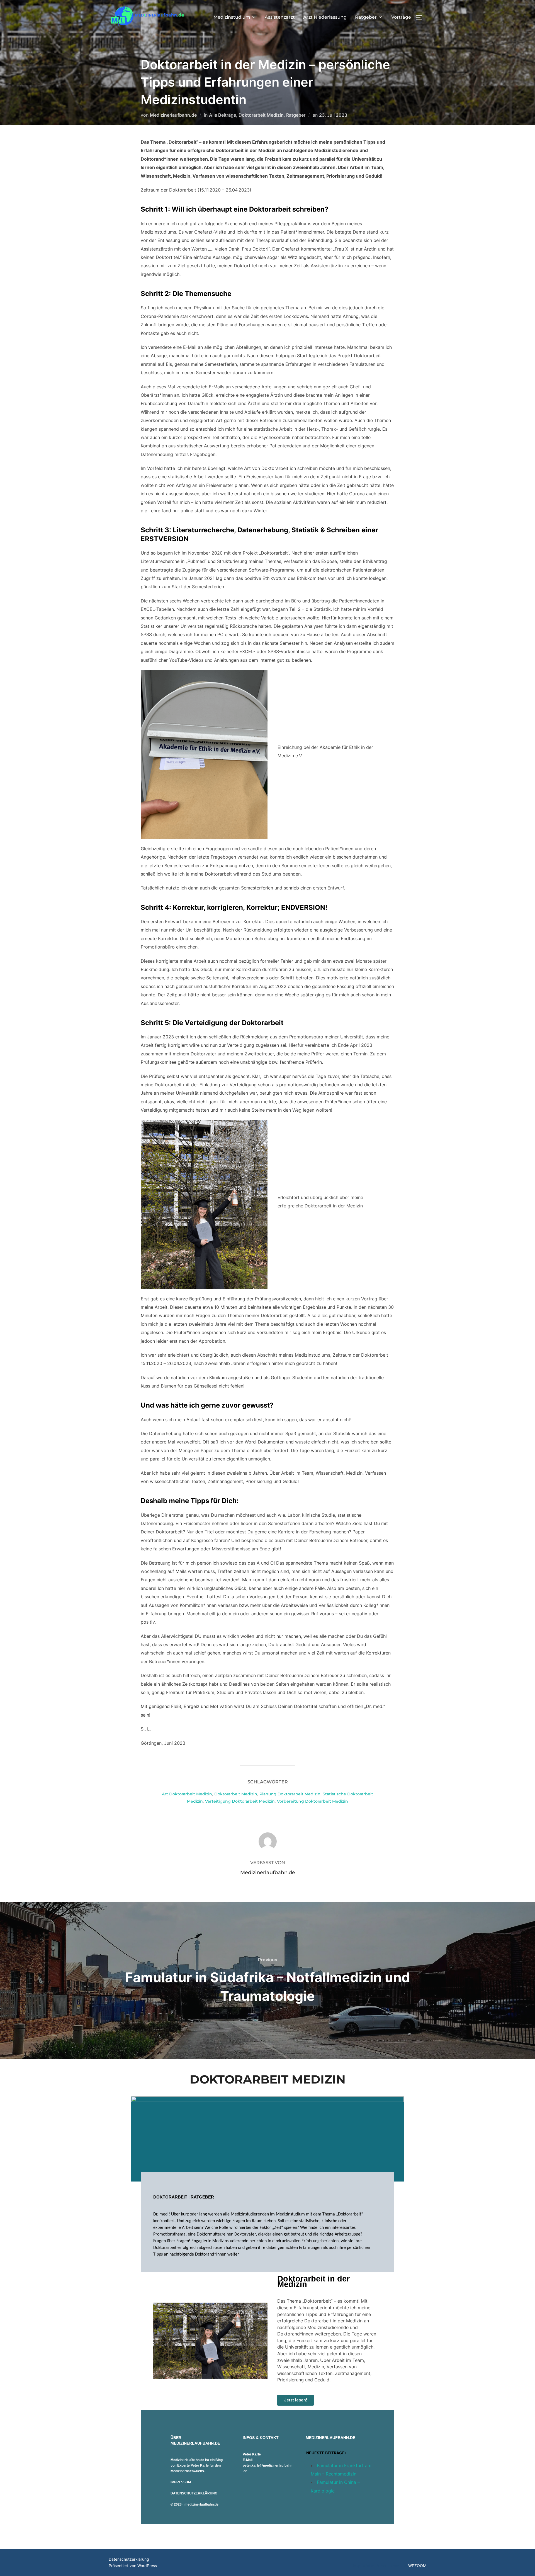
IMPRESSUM (181, 2482)
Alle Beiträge (222, 115)
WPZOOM (417, 2566)
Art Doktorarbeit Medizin (187, 1794)
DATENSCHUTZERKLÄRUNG (194, 2493)
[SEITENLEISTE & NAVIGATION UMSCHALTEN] (421, 17)
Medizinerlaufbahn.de (173, 115)
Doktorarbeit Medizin (261, 115)
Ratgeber (366, 17)
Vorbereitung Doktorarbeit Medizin (313, 1801)
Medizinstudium (232, 17)
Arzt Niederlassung (325, 17)
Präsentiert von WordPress (133, 2566)
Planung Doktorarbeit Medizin (290, 1794)
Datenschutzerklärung (129, 2559)
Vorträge (401, 17)
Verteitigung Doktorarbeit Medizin (240, 1801)
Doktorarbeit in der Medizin (313, 2281)
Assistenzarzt (280, 17)
